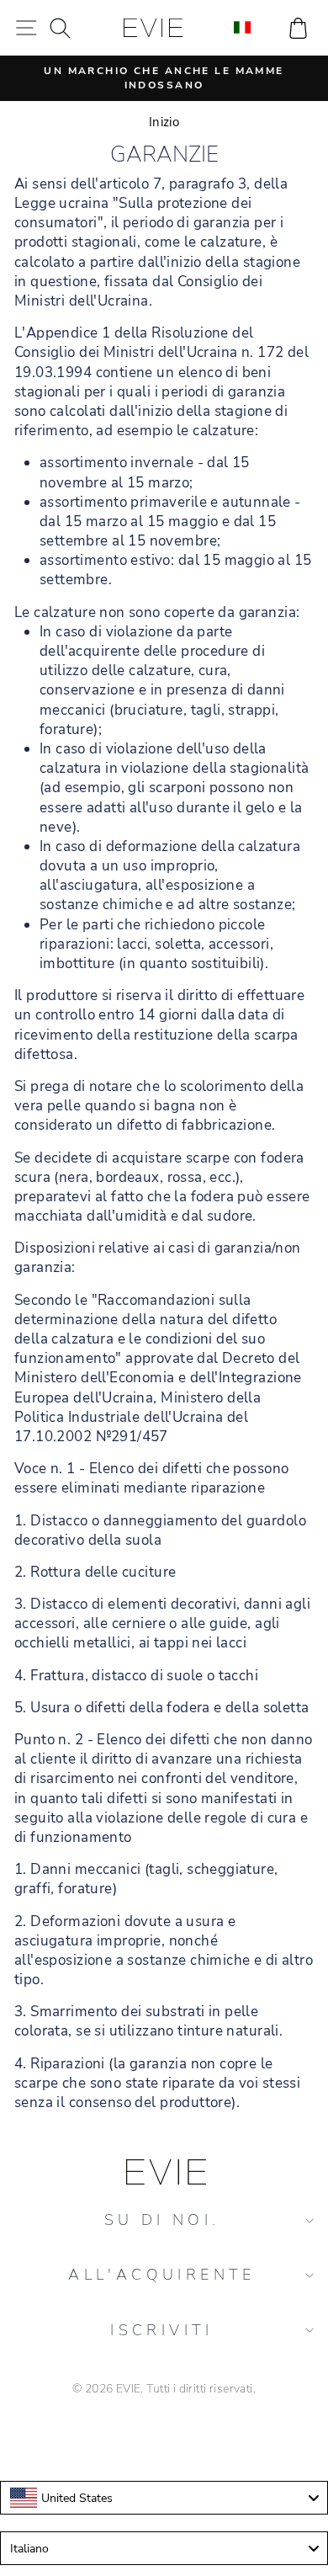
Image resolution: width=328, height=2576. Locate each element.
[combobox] (164, 2498)
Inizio (164, 122)
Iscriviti (162, 2330)
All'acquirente (162, 2275)
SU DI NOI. (162, 2220)
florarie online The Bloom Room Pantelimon (164, 2437)
